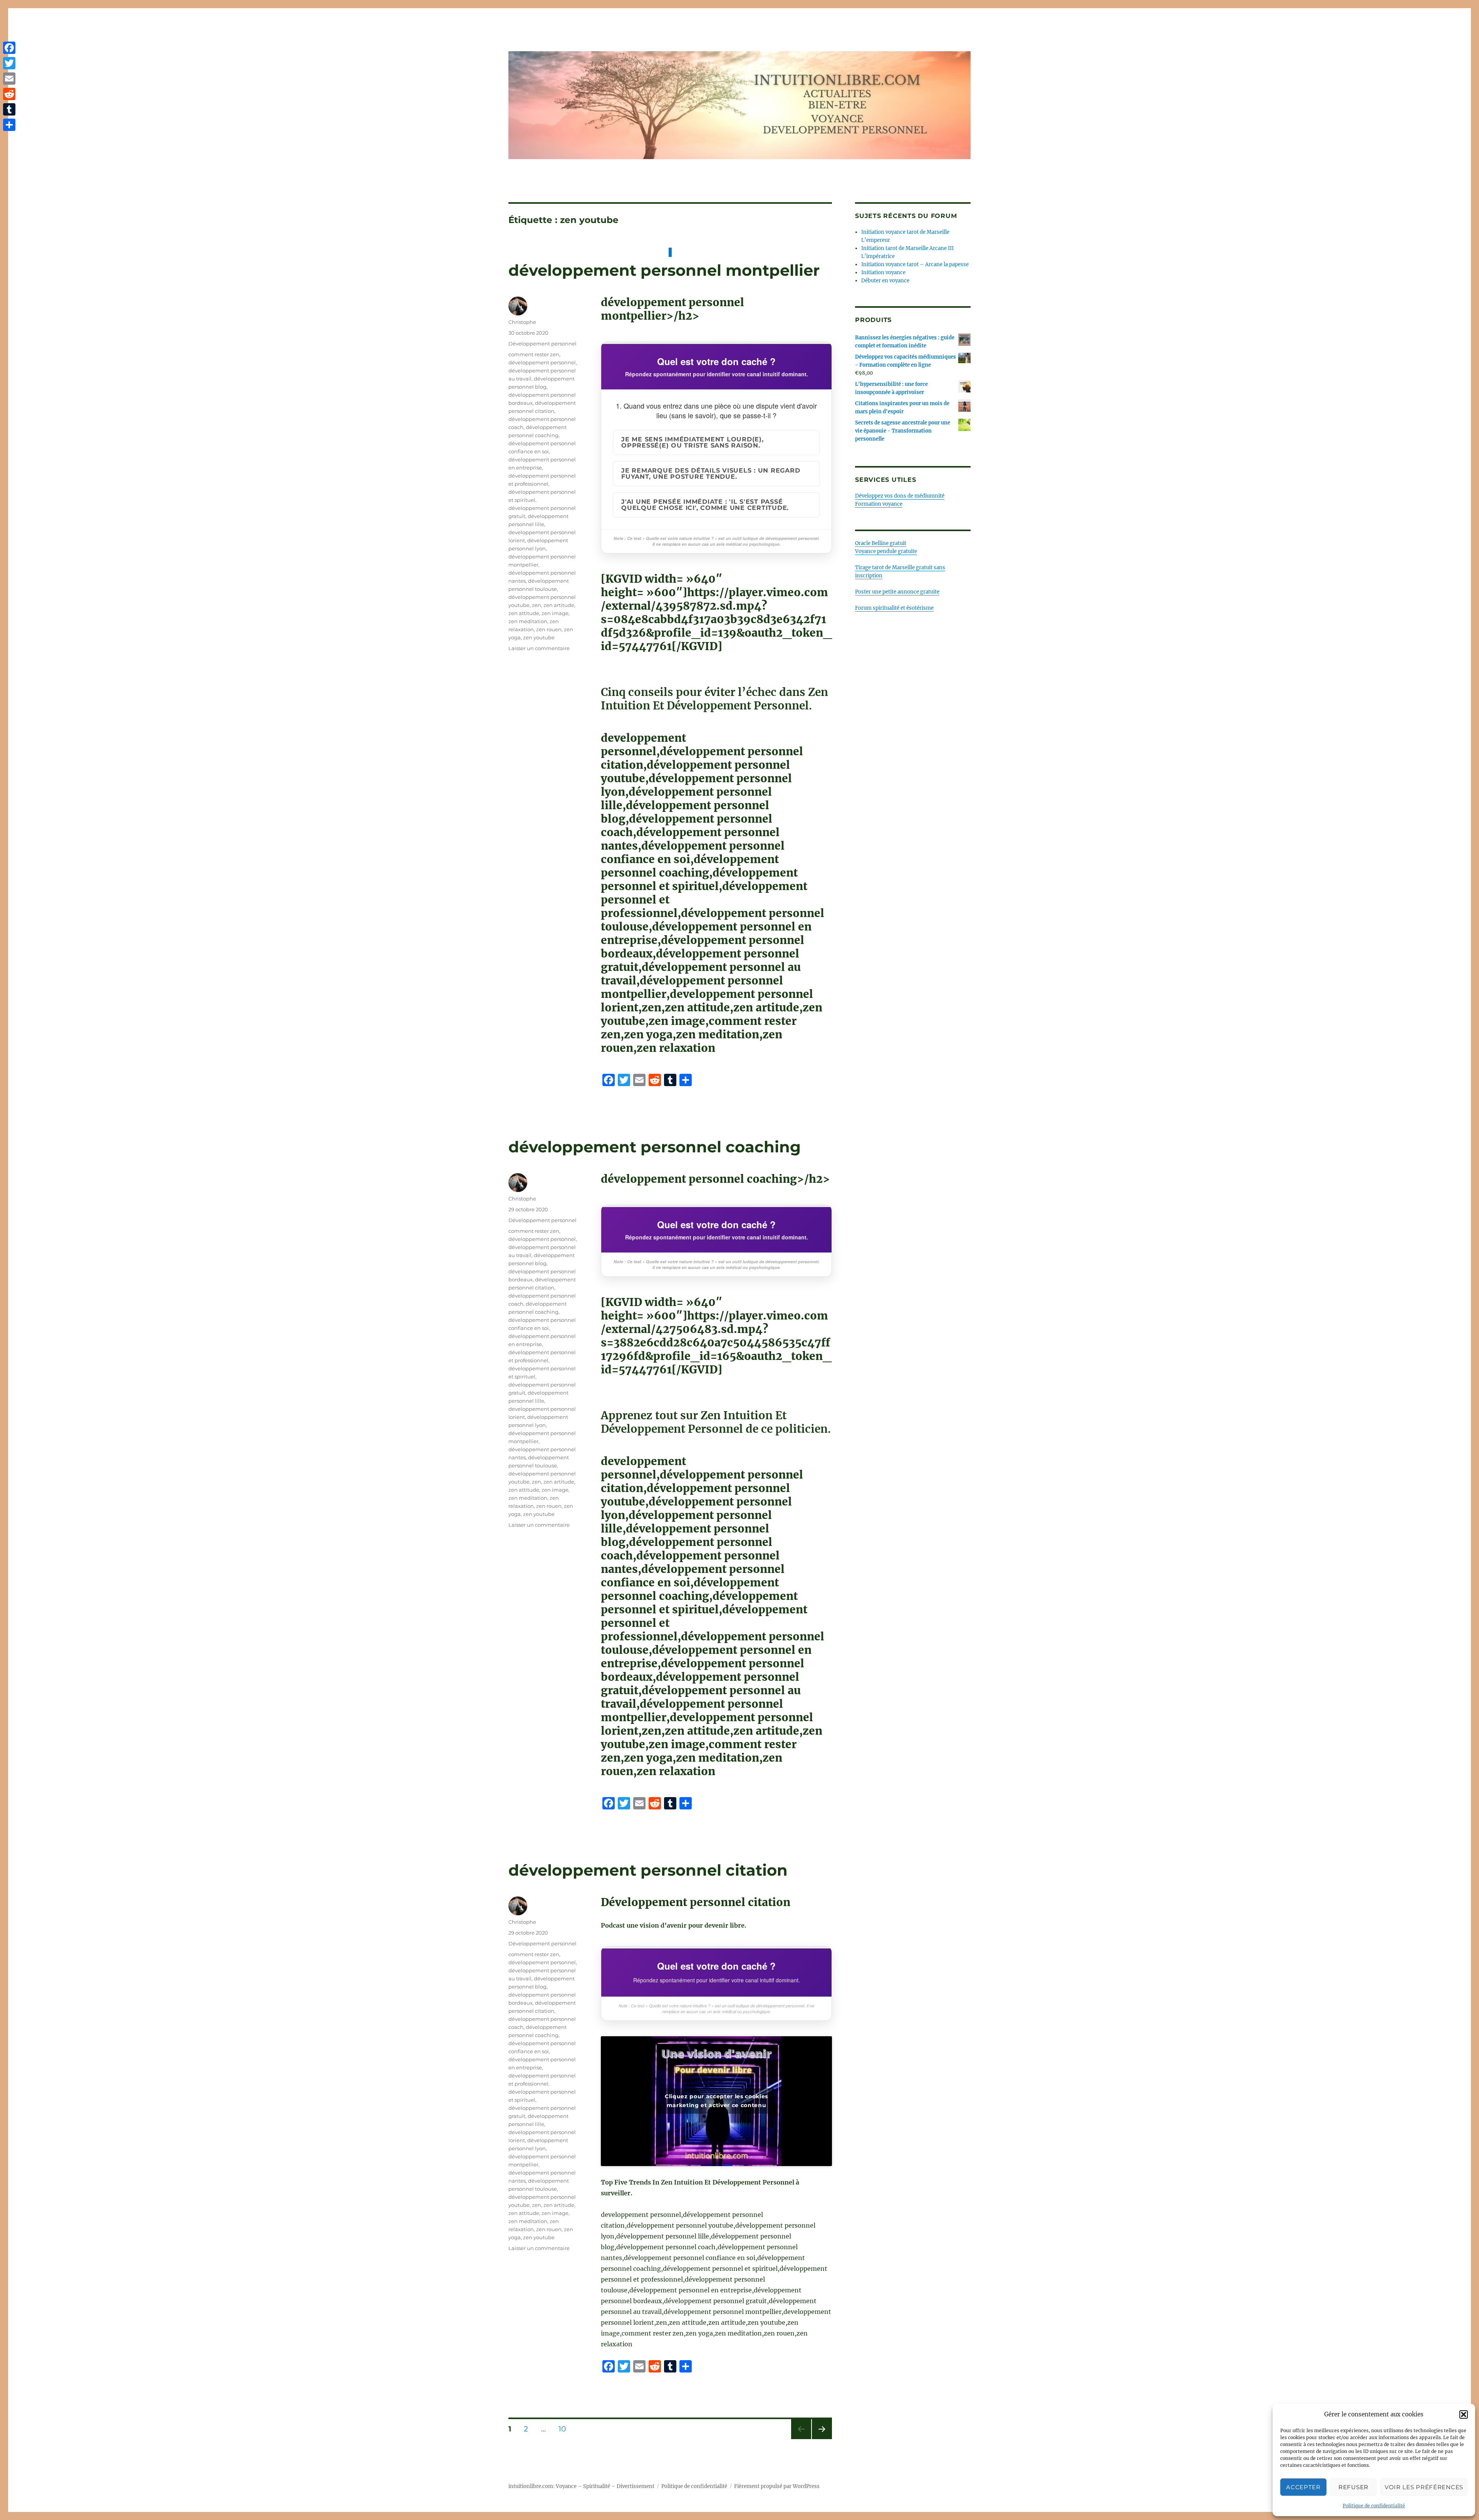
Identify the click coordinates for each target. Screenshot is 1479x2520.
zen (537, 605)
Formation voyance (879, 504)
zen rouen (549, 629)
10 (565, 2429)
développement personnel (542, 362)
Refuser (1353, 2487)
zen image (555, 613)
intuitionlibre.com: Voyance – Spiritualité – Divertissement (581, 2486)
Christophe (522, 322)
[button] (1464, 2414)
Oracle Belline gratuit (881, 543)
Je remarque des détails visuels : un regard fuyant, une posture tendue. (711, 474)
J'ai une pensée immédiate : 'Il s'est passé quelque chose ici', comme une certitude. (705, 505)
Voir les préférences (1424, 2487)
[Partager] (9, 125)
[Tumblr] (9, 109)
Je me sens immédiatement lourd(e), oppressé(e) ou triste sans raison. (693, 442)
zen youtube (539, 637)
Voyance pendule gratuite (886, 551)
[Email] (9, 79)
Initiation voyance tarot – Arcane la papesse (915, 264)
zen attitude (524, 613)
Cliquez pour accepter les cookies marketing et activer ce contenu (716, 2101)
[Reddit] (9, 94)
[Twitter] (9, 63)
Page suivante (821, 2439)
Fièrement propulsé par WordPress (777, 2486)
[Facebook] (9, 48)
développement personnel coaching (655, 1147)
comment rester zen (534, 354)
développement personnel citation (648, 1870)
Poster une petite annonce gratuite (897, 592)
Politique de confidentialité (1374, 2506)
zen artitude (559, 605)
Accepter (1303, 2487)
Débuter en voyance (885, 281)
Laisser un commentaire (539, 648)
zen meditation (528, 621)
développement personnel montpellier (664, 270)
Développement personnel (542, 344)
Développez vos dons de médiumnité (900, 496)
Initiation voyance (883, 272)
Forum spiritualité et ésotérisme (894, 608)
